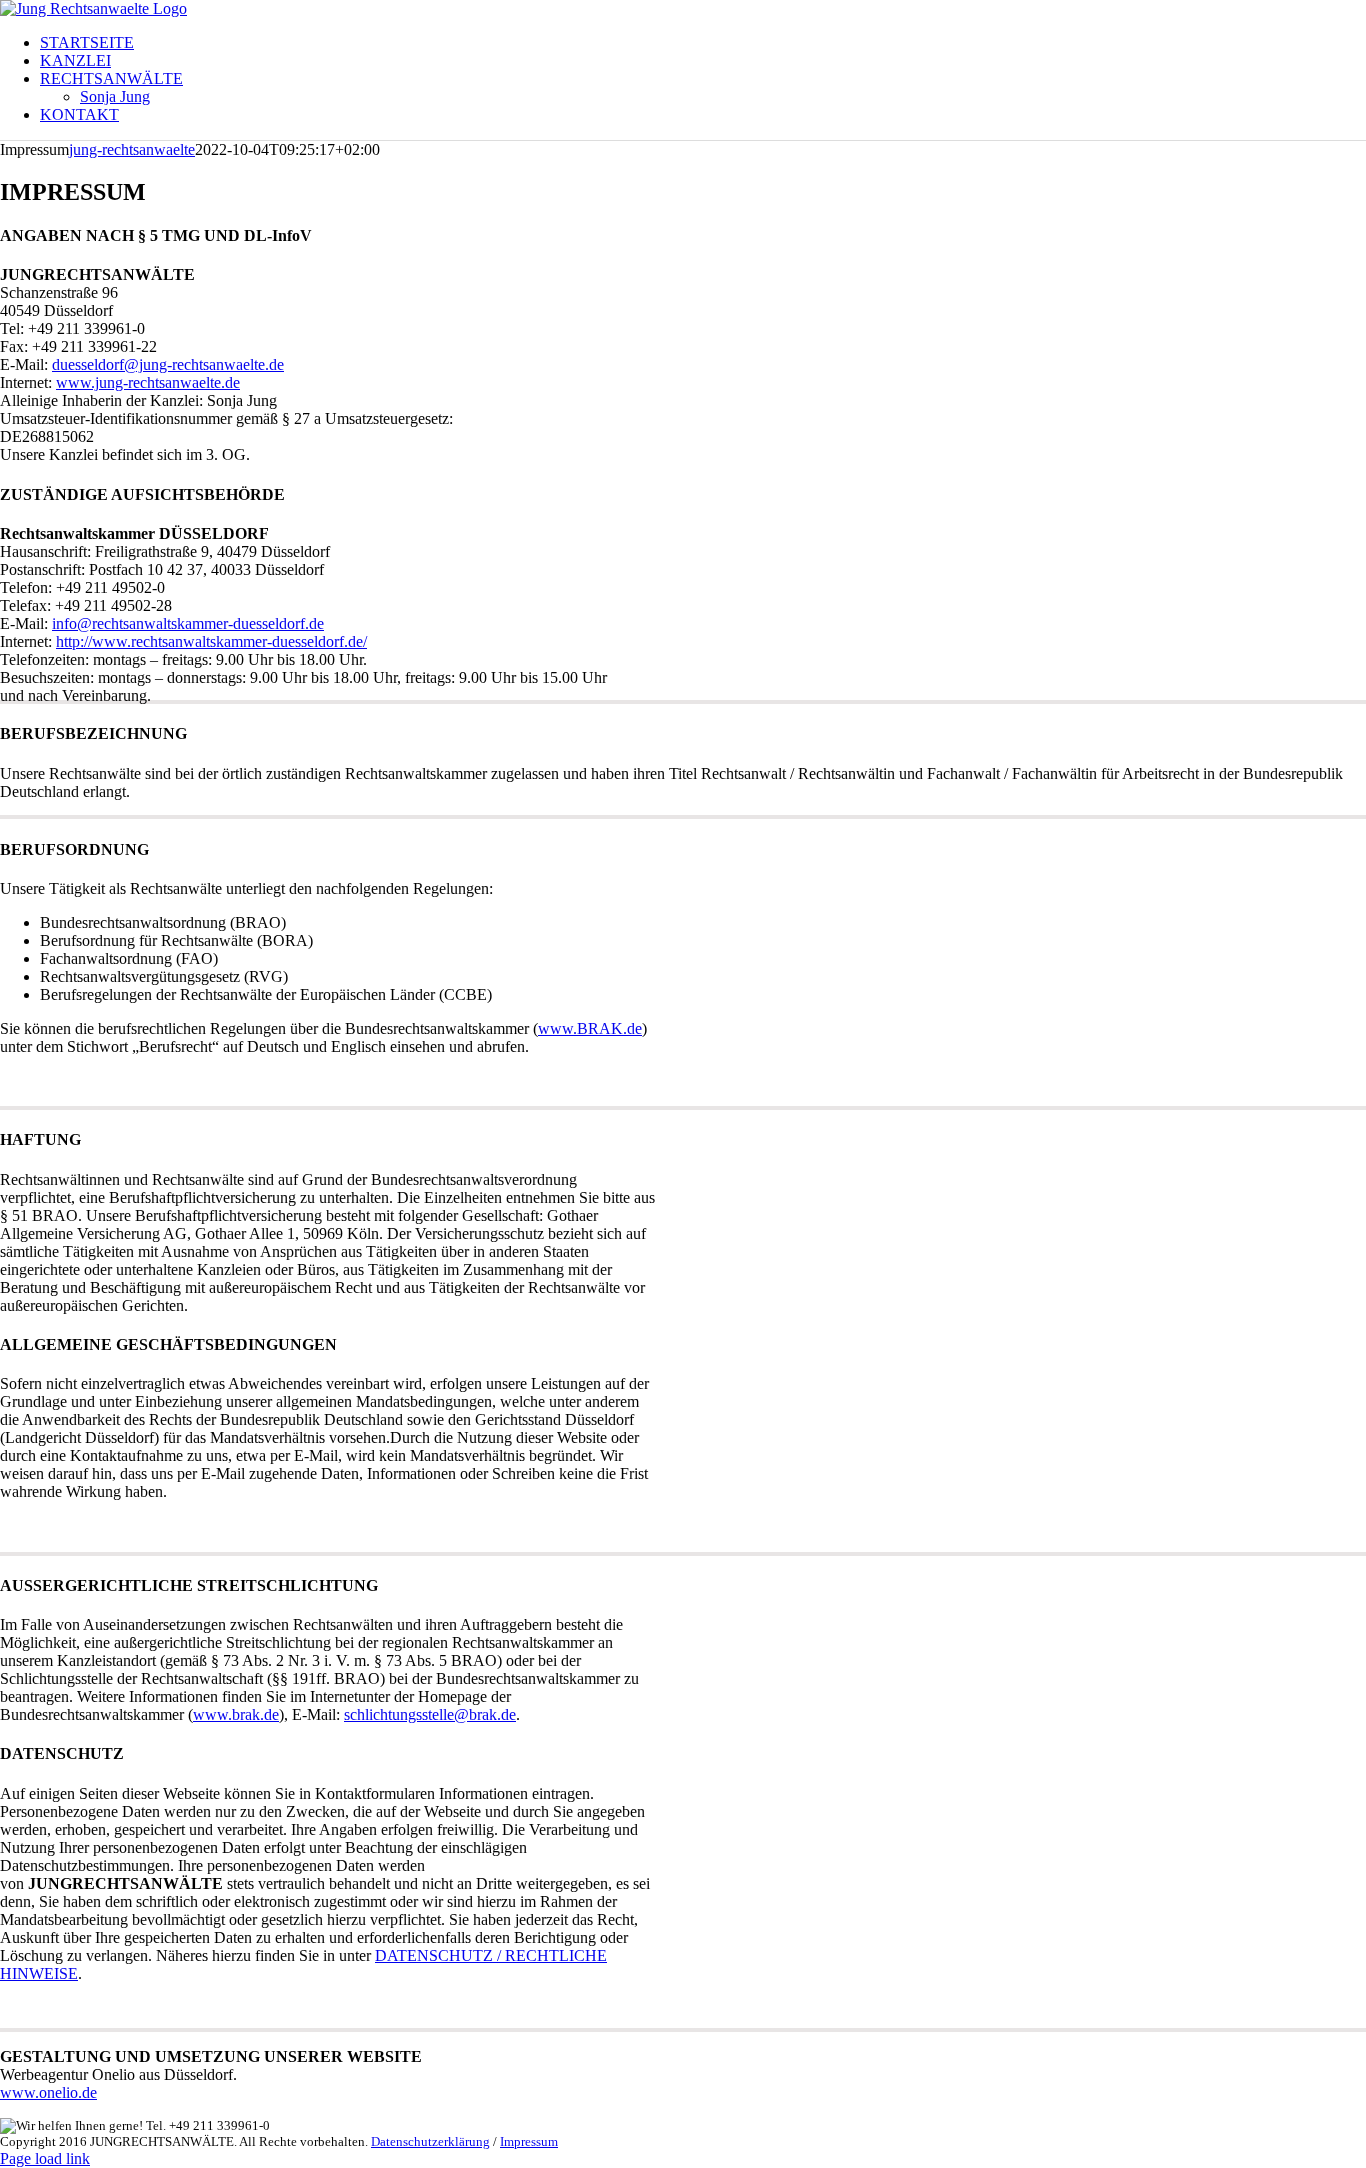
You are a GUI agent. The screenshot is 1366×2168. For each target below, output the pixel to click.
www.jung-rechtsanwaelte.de (148, 382)
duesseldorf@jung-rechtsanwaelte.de (168, 364)
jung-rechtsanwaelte (132, 149)
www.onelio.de (48, 2092)
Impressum (529, 2141)
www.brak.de (236, 1714)
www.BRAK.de (590, 1028)
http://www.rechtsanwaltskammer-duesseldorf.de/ (211, 641)
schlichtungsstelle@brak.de (430, 1714)
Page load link (45, 2158)
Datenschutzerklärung (430, 2141)
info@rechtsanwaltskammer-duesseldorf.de (188, 623)
